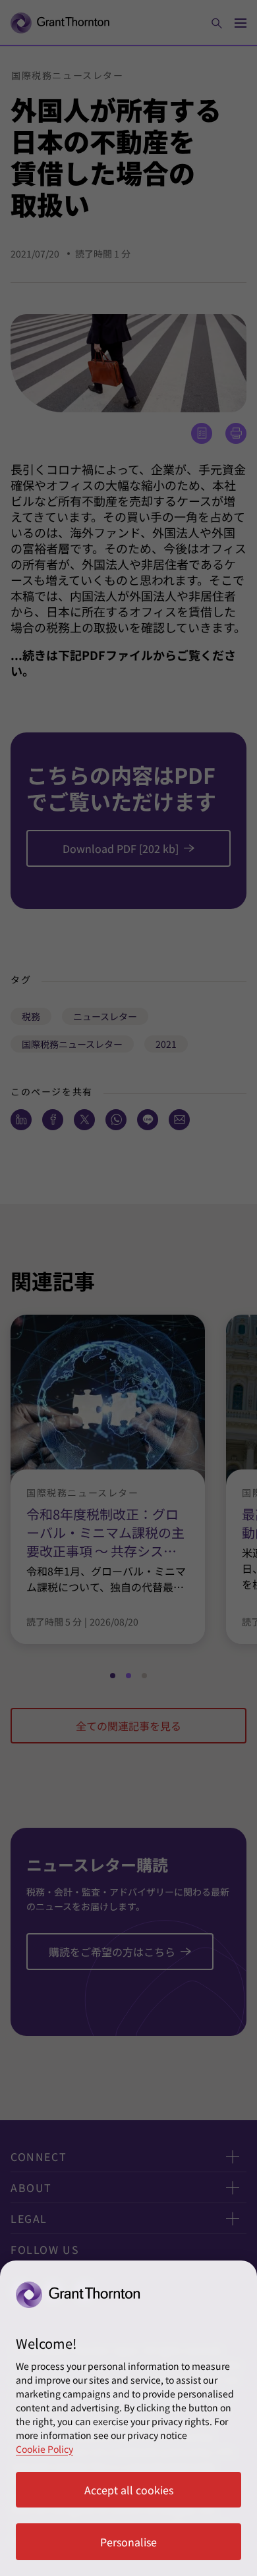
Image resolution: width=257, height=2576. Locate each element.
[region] (128, 2418)
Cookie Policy (44, 2449)
